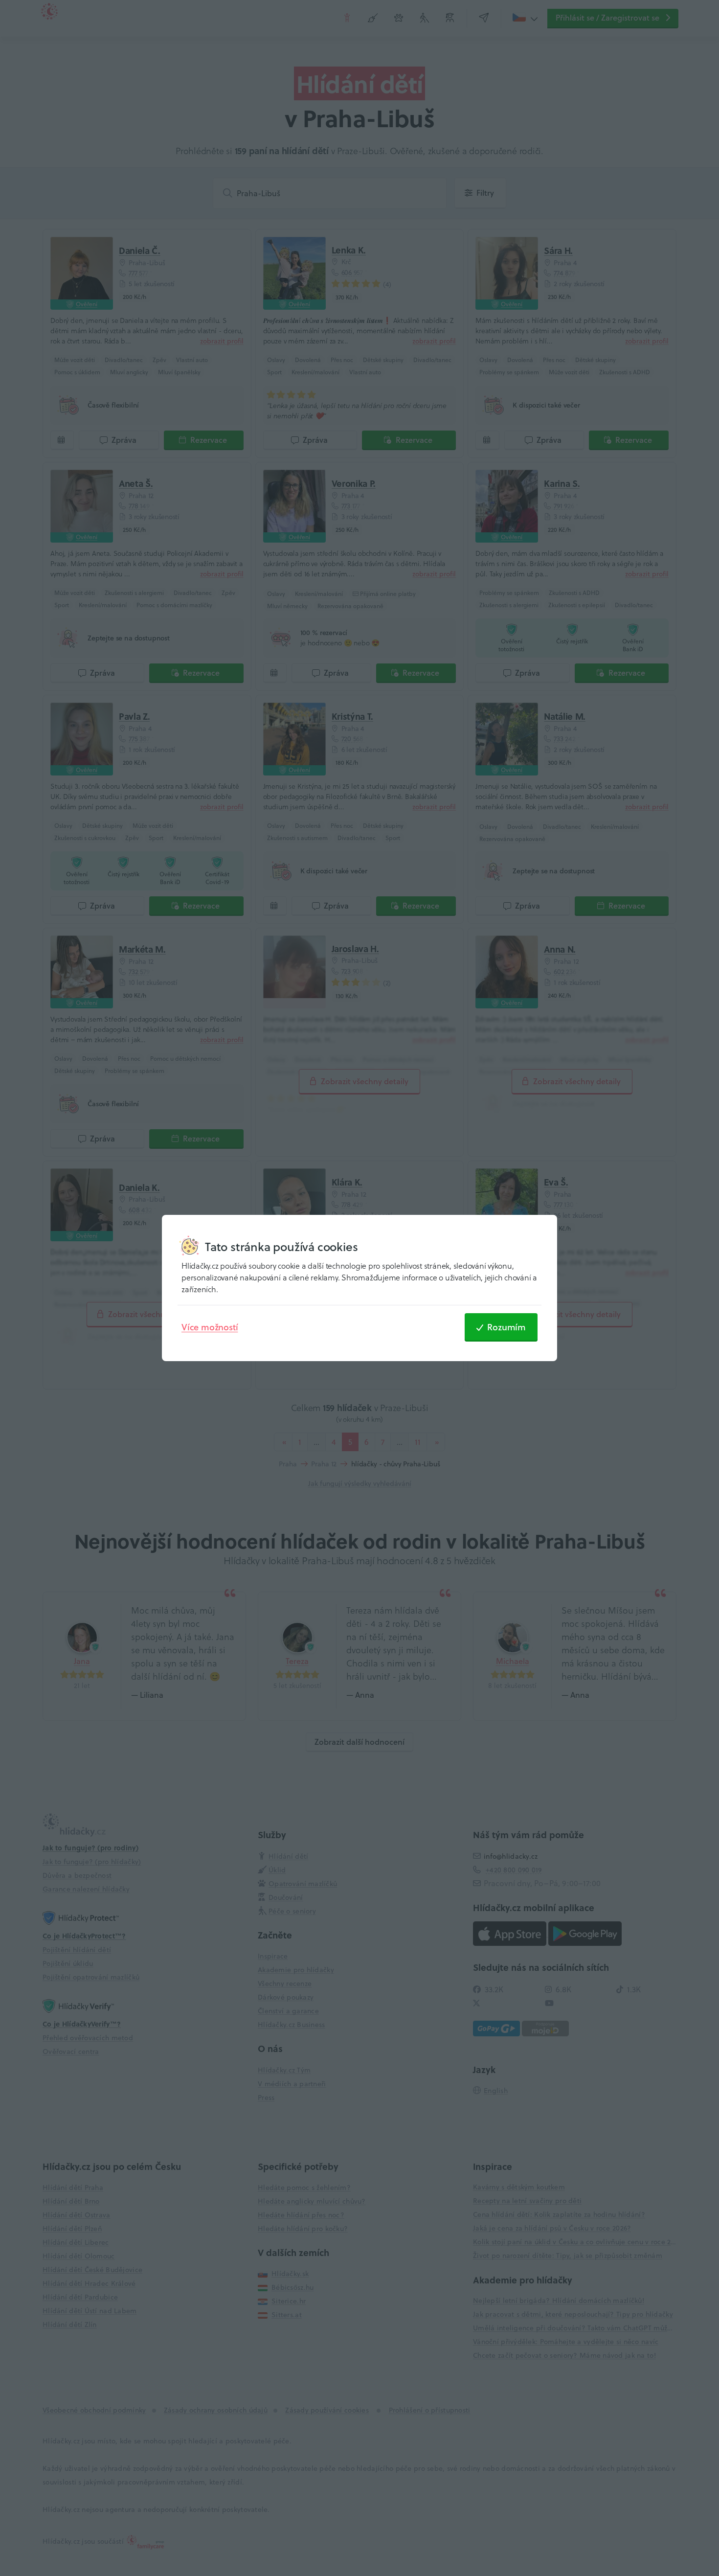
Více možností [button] (210, 1327)
